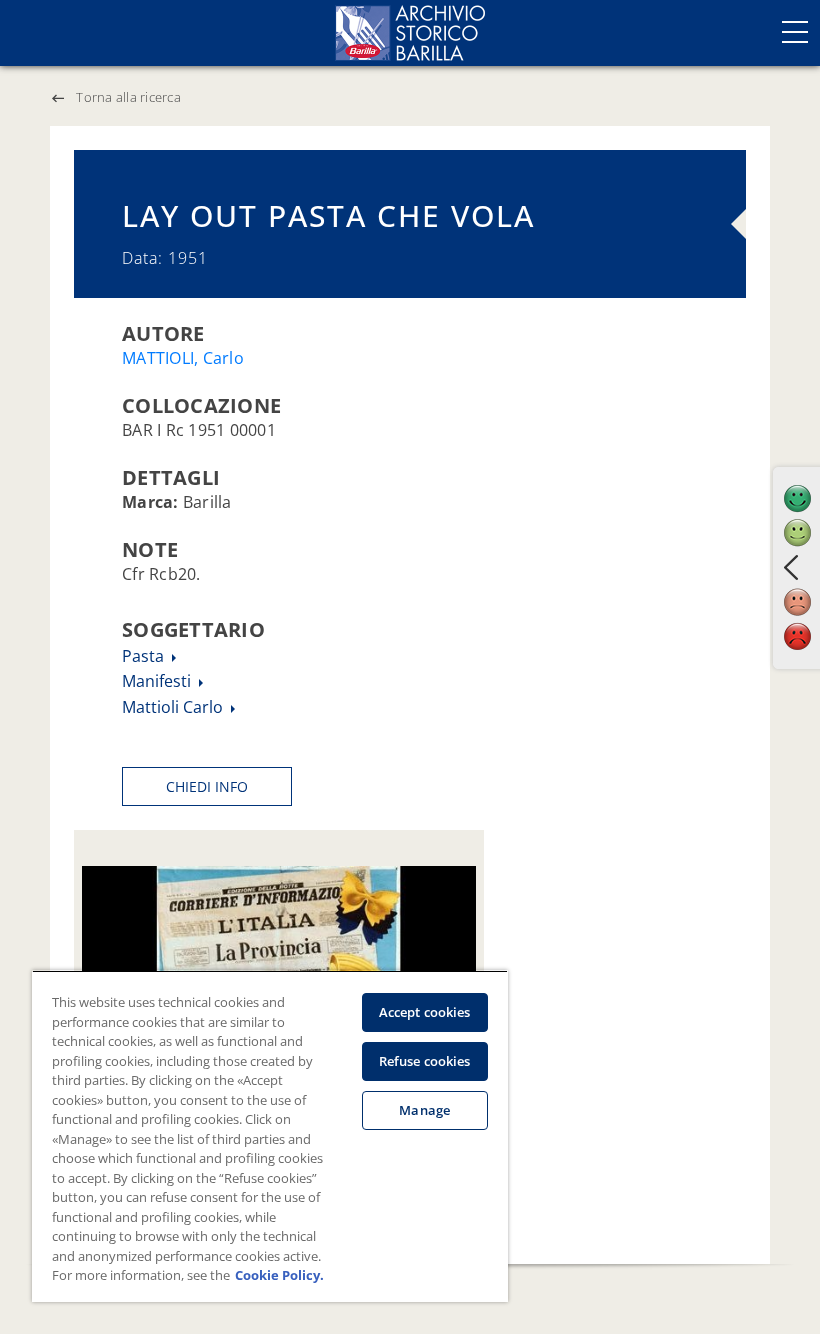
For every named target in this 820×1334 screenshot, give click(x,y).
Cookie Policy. (279, 1275)
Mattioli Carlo (174, 707)
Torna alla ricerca (128, 97)
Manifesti (158, 681)
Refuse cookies (425, 1061)
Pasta (145, 656)
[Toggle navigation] (795, 32)
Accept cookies (425, 1012)
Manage (424, 1110)
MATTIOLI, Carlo (183, 358)
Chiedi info (207, 786)
